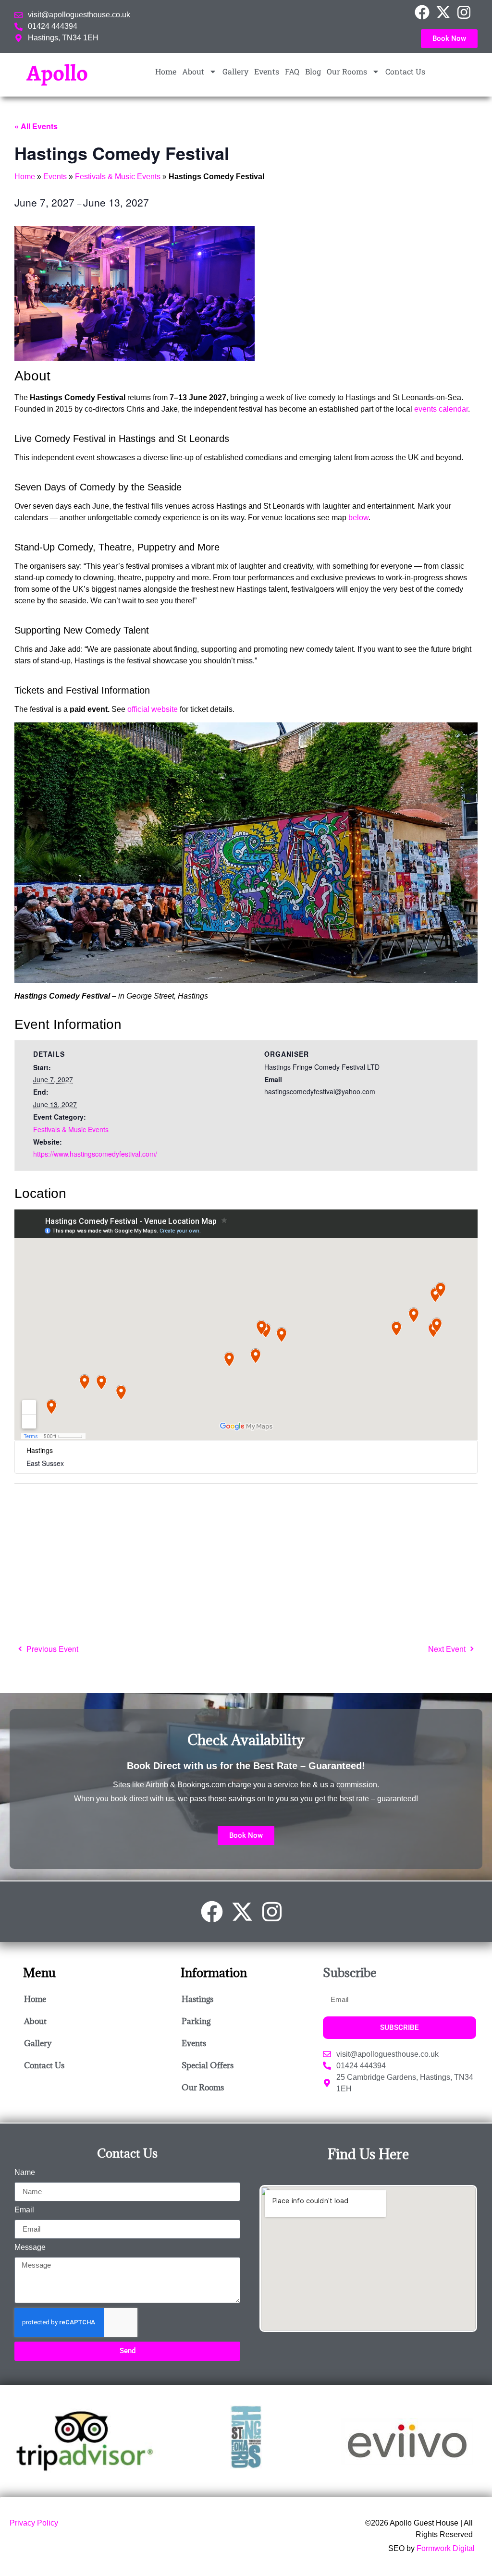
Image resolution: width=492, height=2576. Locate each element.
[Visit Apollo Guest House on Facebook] (425, 12)
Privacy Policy (34, 2523)
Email (24, 2210)
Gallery (235, 71)
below (358, 518)
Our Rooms (347, 71)
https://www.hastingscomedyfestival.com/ (95, 1154)
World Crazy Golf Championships (450, 1649)
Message (30, 2247)
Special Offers (208, 2065)
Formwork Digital (446, 2548)
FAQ (292, 71)
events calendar (441, 409)
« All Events (36, 126)
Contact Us (405, 71)
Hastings (197, 1999)
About (193, 71)
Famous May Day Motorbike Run (49, 1649)
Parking (196, 2021)
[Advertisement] (246, 1561)
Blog (313, 71)
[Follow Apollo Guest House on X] (446, 12)
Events (267, 71)
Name (25, 2173)
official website (153, 709)
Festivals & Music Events (118, 177)
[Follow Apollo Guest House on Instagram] (467, 12)
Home (166, 71)
